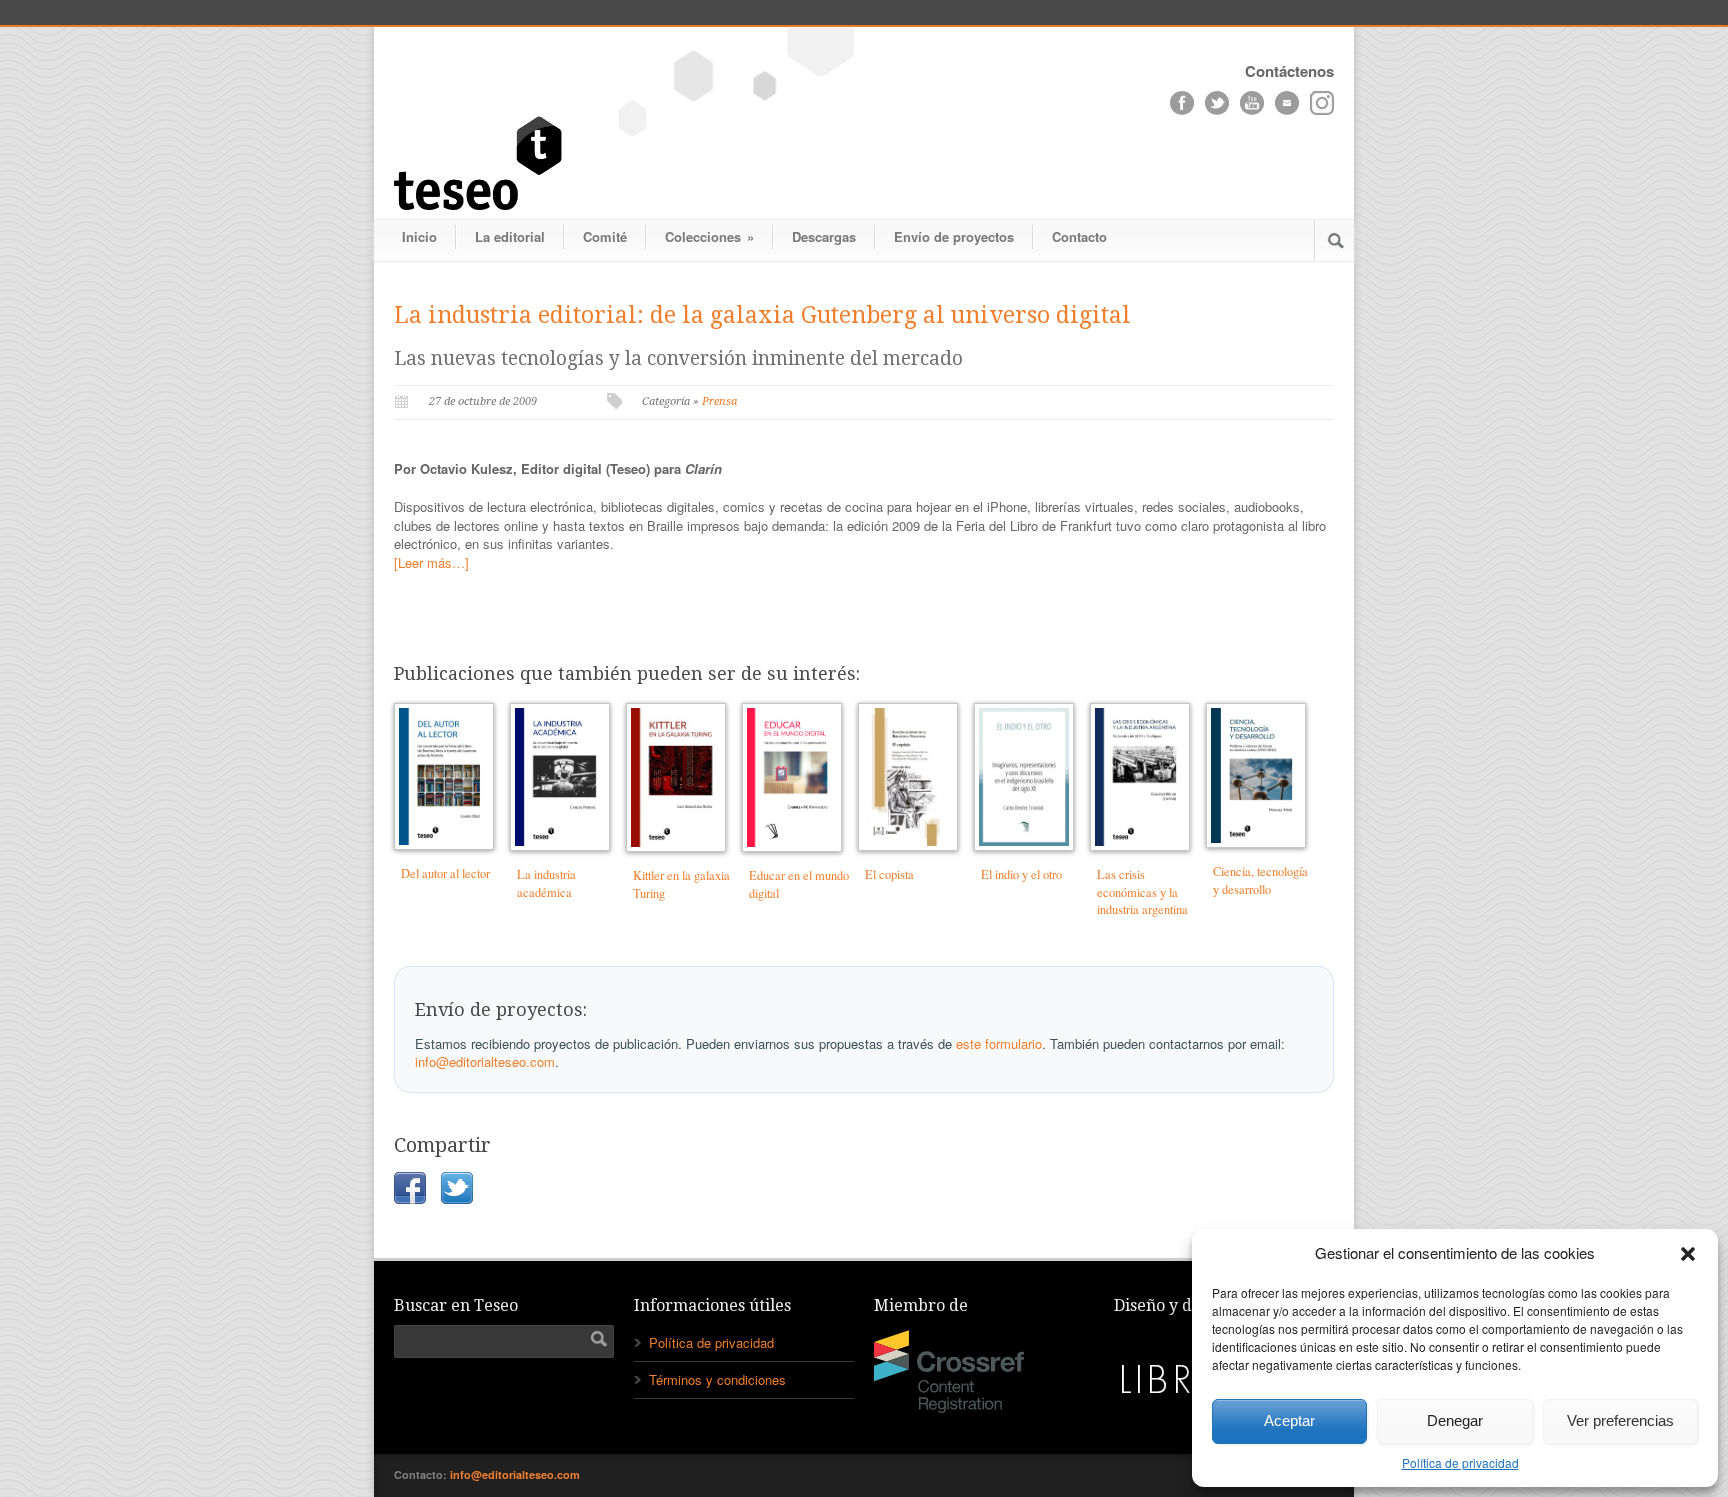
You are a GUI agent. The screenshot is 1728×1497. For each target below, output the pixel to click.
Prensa (719, 401)
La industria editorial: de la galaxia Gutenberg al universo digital (762, 315)
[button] (1688, 1254)
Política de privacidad (1460, 1462)
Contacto (1079, 236)
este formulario (999, 1043)
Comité (605, 236)
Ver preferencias (1620, 1420)
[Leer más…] (431, 562)
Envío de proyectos (954, 236)
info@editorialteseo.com (485, 1061)
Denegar (1455, 1420)
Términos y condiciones (717, 1379)
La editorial (510, 236)
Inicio (419, 236)
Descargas (824, 236)
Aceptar (1289, 1420)
